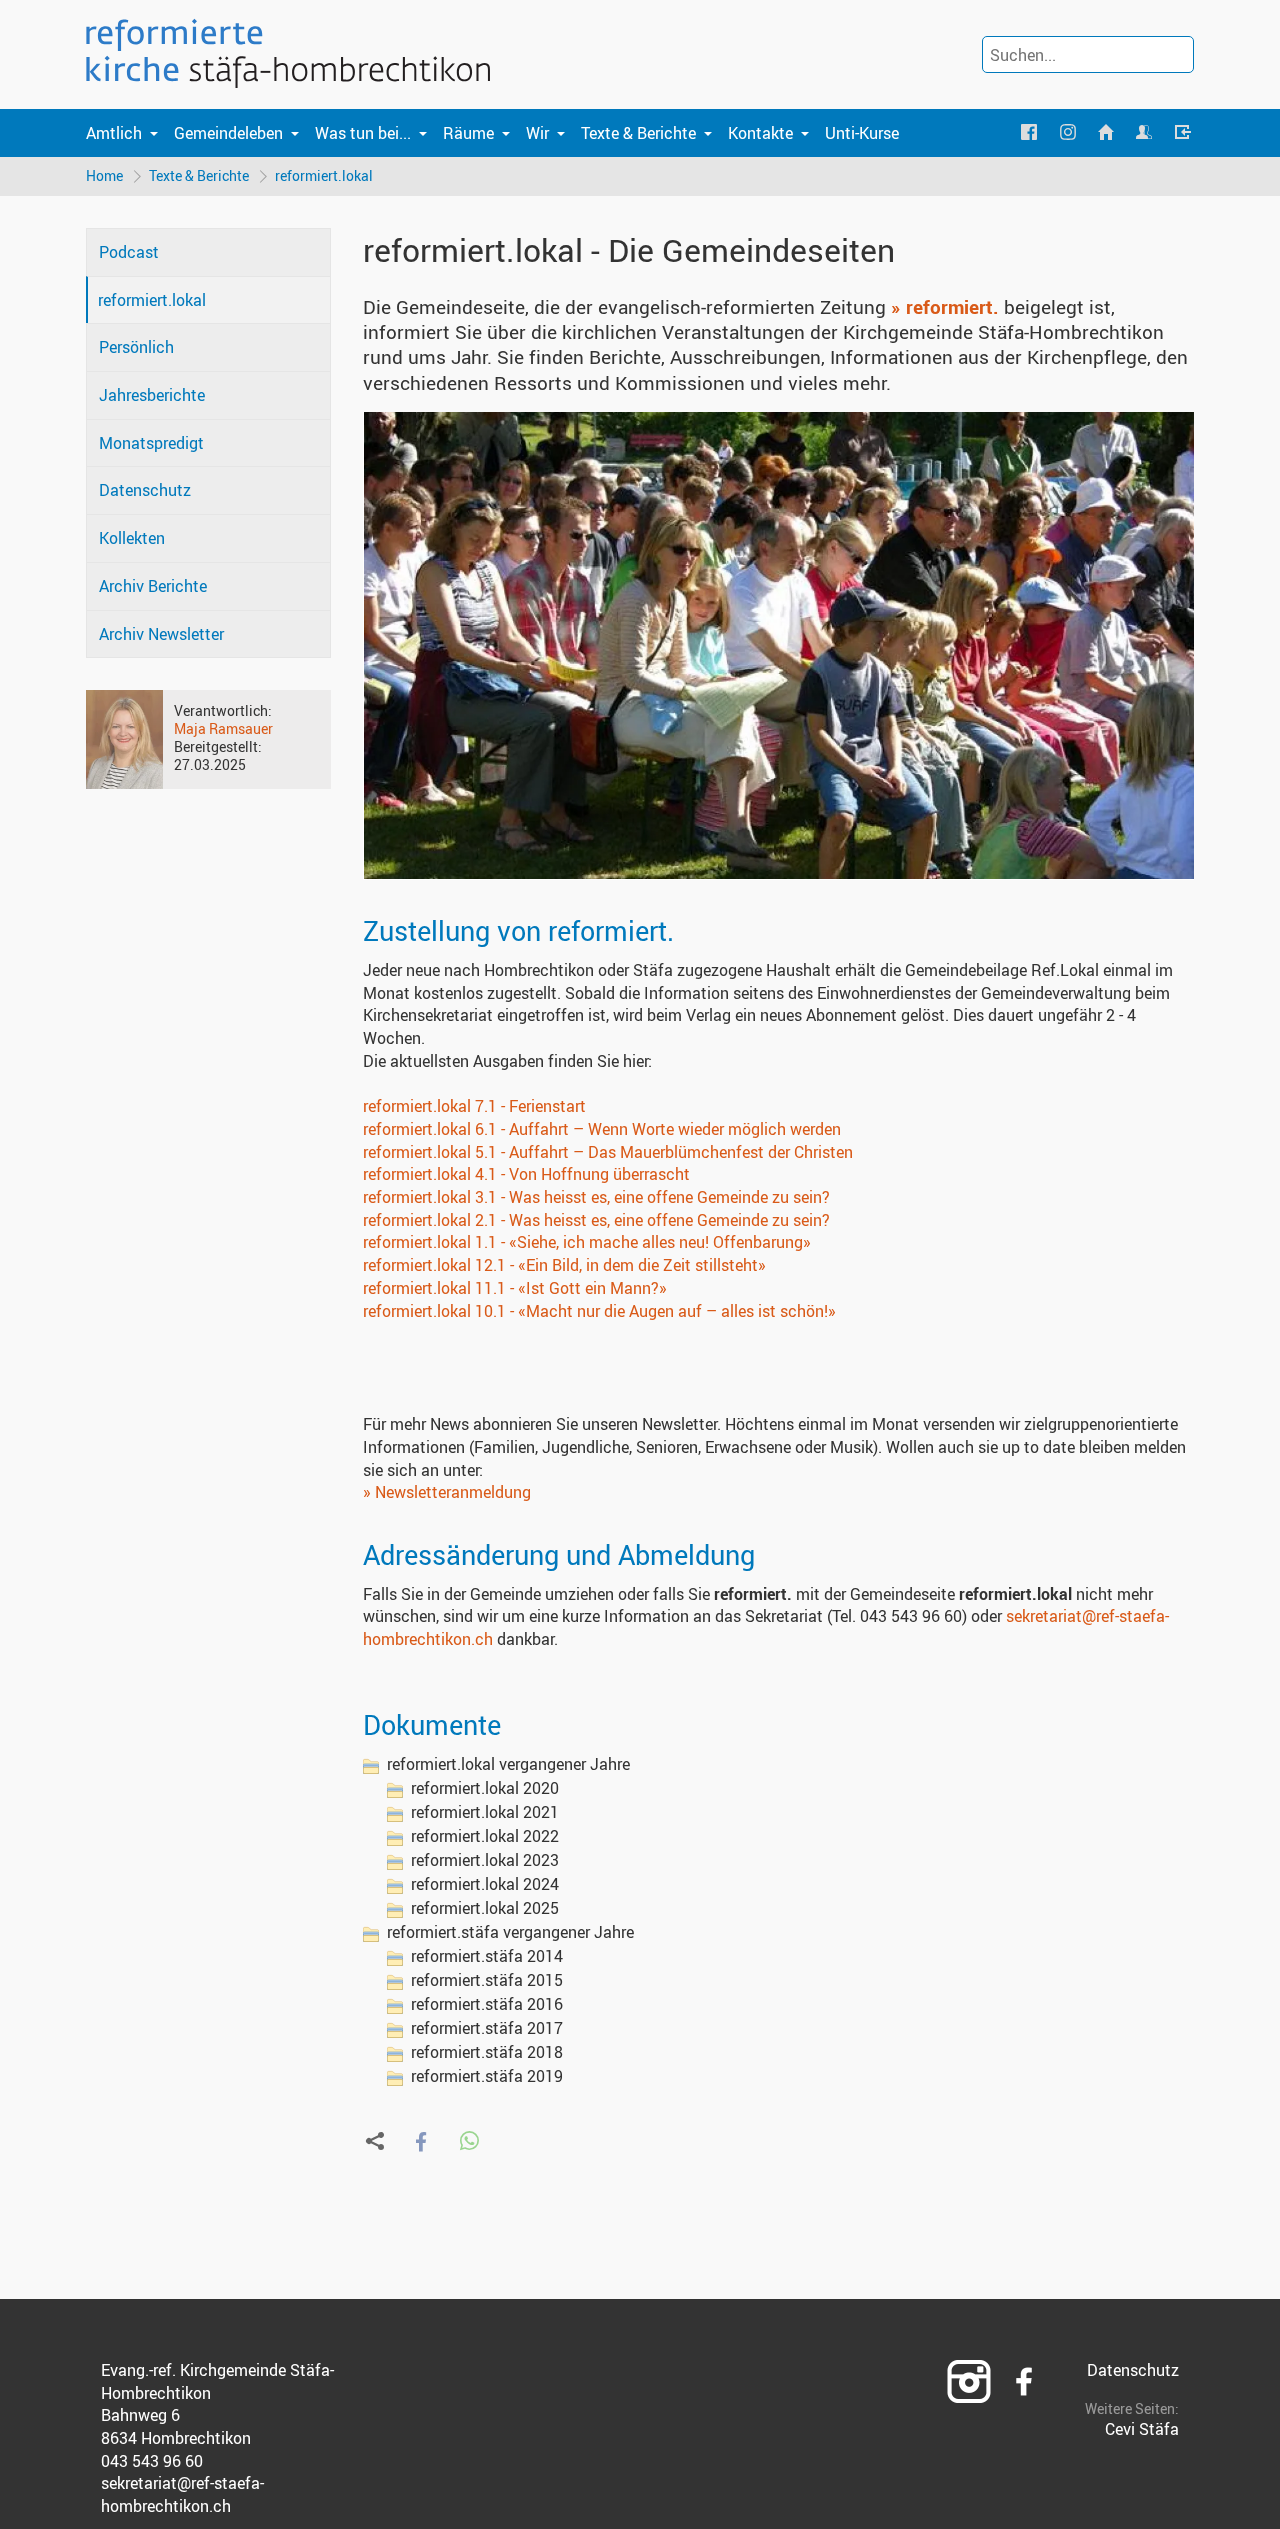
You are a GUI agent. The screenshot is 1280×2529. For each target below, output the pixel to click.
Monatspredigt (151, 443)
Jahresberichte (152, 395)
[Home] (1106, 133)
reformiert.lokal (324, 175)
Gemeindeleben (228, 133)
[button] (420, 2141)
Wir (537, 133)
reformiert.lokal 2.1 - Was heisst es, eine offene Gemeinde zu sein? (596, 1220)
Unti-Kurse (862, 133)
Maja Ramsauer (223, 728)
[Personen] (1144, 133)
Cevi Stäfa (1142, 2429)
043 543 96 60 (152, 2461)
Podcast (129, 252)
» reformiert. (945, 307)
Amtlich (114, 133)
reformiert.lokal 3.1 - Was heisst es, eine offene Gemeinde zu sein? (596, 1197)
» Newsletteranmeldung (447, 1492)
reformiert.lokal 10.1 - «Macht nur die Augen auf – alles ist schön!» (599, 1311)
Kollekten (132, 538)
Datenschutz (145, 490)
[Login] (1183, 133)
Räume (468, 133)
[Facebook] (1029, 133)
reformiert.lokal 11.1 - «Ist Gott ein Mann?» (515, 1288)
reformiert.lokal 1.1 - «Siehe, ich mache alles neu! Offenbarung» (587, 1242)
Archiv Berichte (153, 586)
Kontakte (760, 133)
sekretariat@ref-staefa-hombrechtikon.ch (182, 2494)
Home (104, 175)
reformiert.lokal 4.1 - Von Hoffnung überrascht (526, 1174)
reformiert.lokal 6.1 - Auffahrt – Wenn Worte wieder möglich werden (602, 1129)
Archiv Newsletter (161, 634)
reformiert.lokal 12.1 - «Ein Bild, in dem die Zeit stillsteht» (564, 1265)
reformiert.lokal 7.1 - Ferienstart (474, 1106)
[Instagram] (1068, 133)
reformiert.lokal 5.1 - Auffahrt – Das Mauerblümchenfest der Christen (608, 1152)
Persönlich (136, 347)
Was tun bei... (363, 133)
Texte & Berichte (638, 133)
